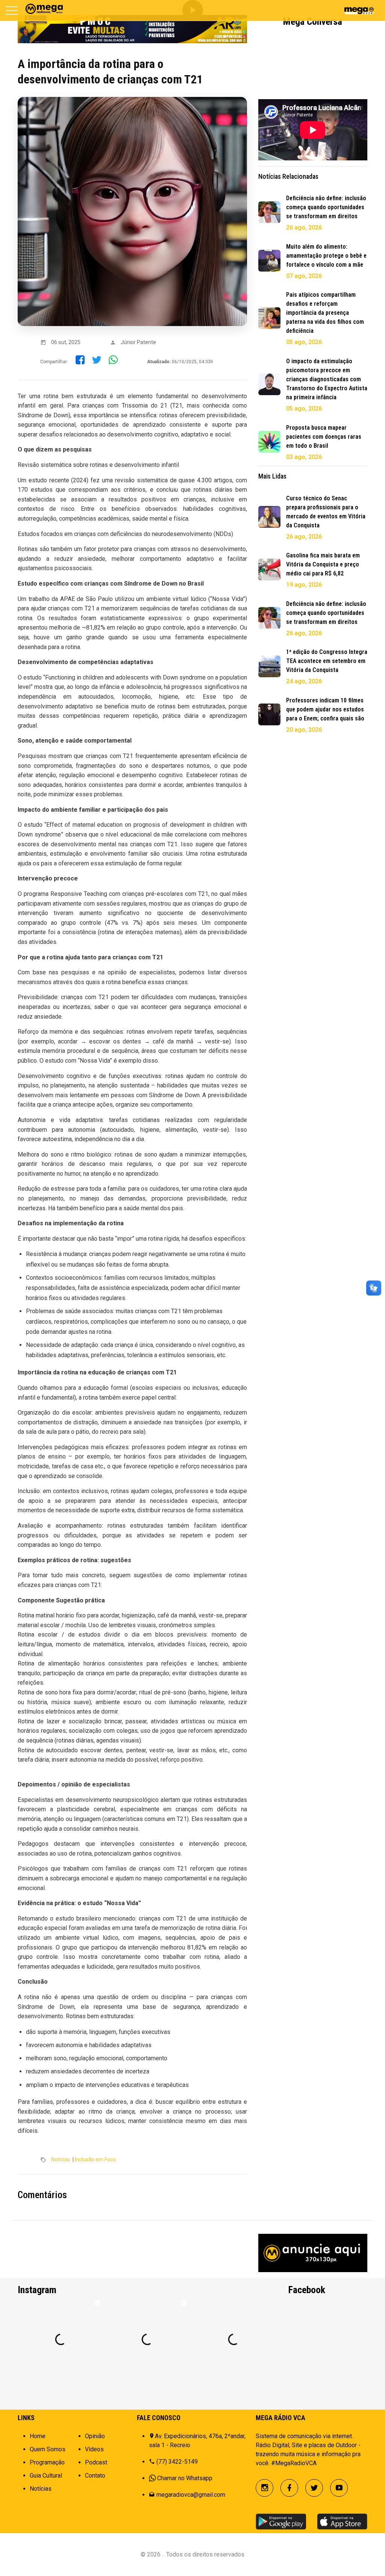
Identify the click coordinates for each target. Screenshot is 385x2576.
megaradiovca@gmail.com (191, 2495)
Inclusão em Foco (95, 2159)
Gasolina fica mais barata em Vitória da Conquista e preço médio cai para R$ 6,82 (323, 564)
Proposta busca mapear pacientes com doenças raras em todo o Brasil (324, 437)
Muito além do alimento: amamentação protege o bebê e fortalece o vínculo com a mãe (326, 256)
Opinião (95, 2436)
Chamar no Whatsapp (185, 2478)
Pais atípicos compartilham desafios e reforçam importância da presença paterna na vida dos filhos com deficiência (325, 313)
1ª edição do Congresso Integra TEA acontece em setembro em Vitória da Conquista (327, 661)
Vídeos (94, 2449)
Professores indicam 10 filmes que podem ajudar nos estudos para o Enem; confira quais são (325, 709)
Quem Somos (48, 2449)
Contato (95, 2476)
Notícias (61, 2159)
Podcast (96, 2462)
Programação (47, 2462)
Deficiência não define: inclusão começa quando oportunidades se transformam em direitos (326, 207)
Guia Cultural (46, 2476)
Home (38, 2436)
